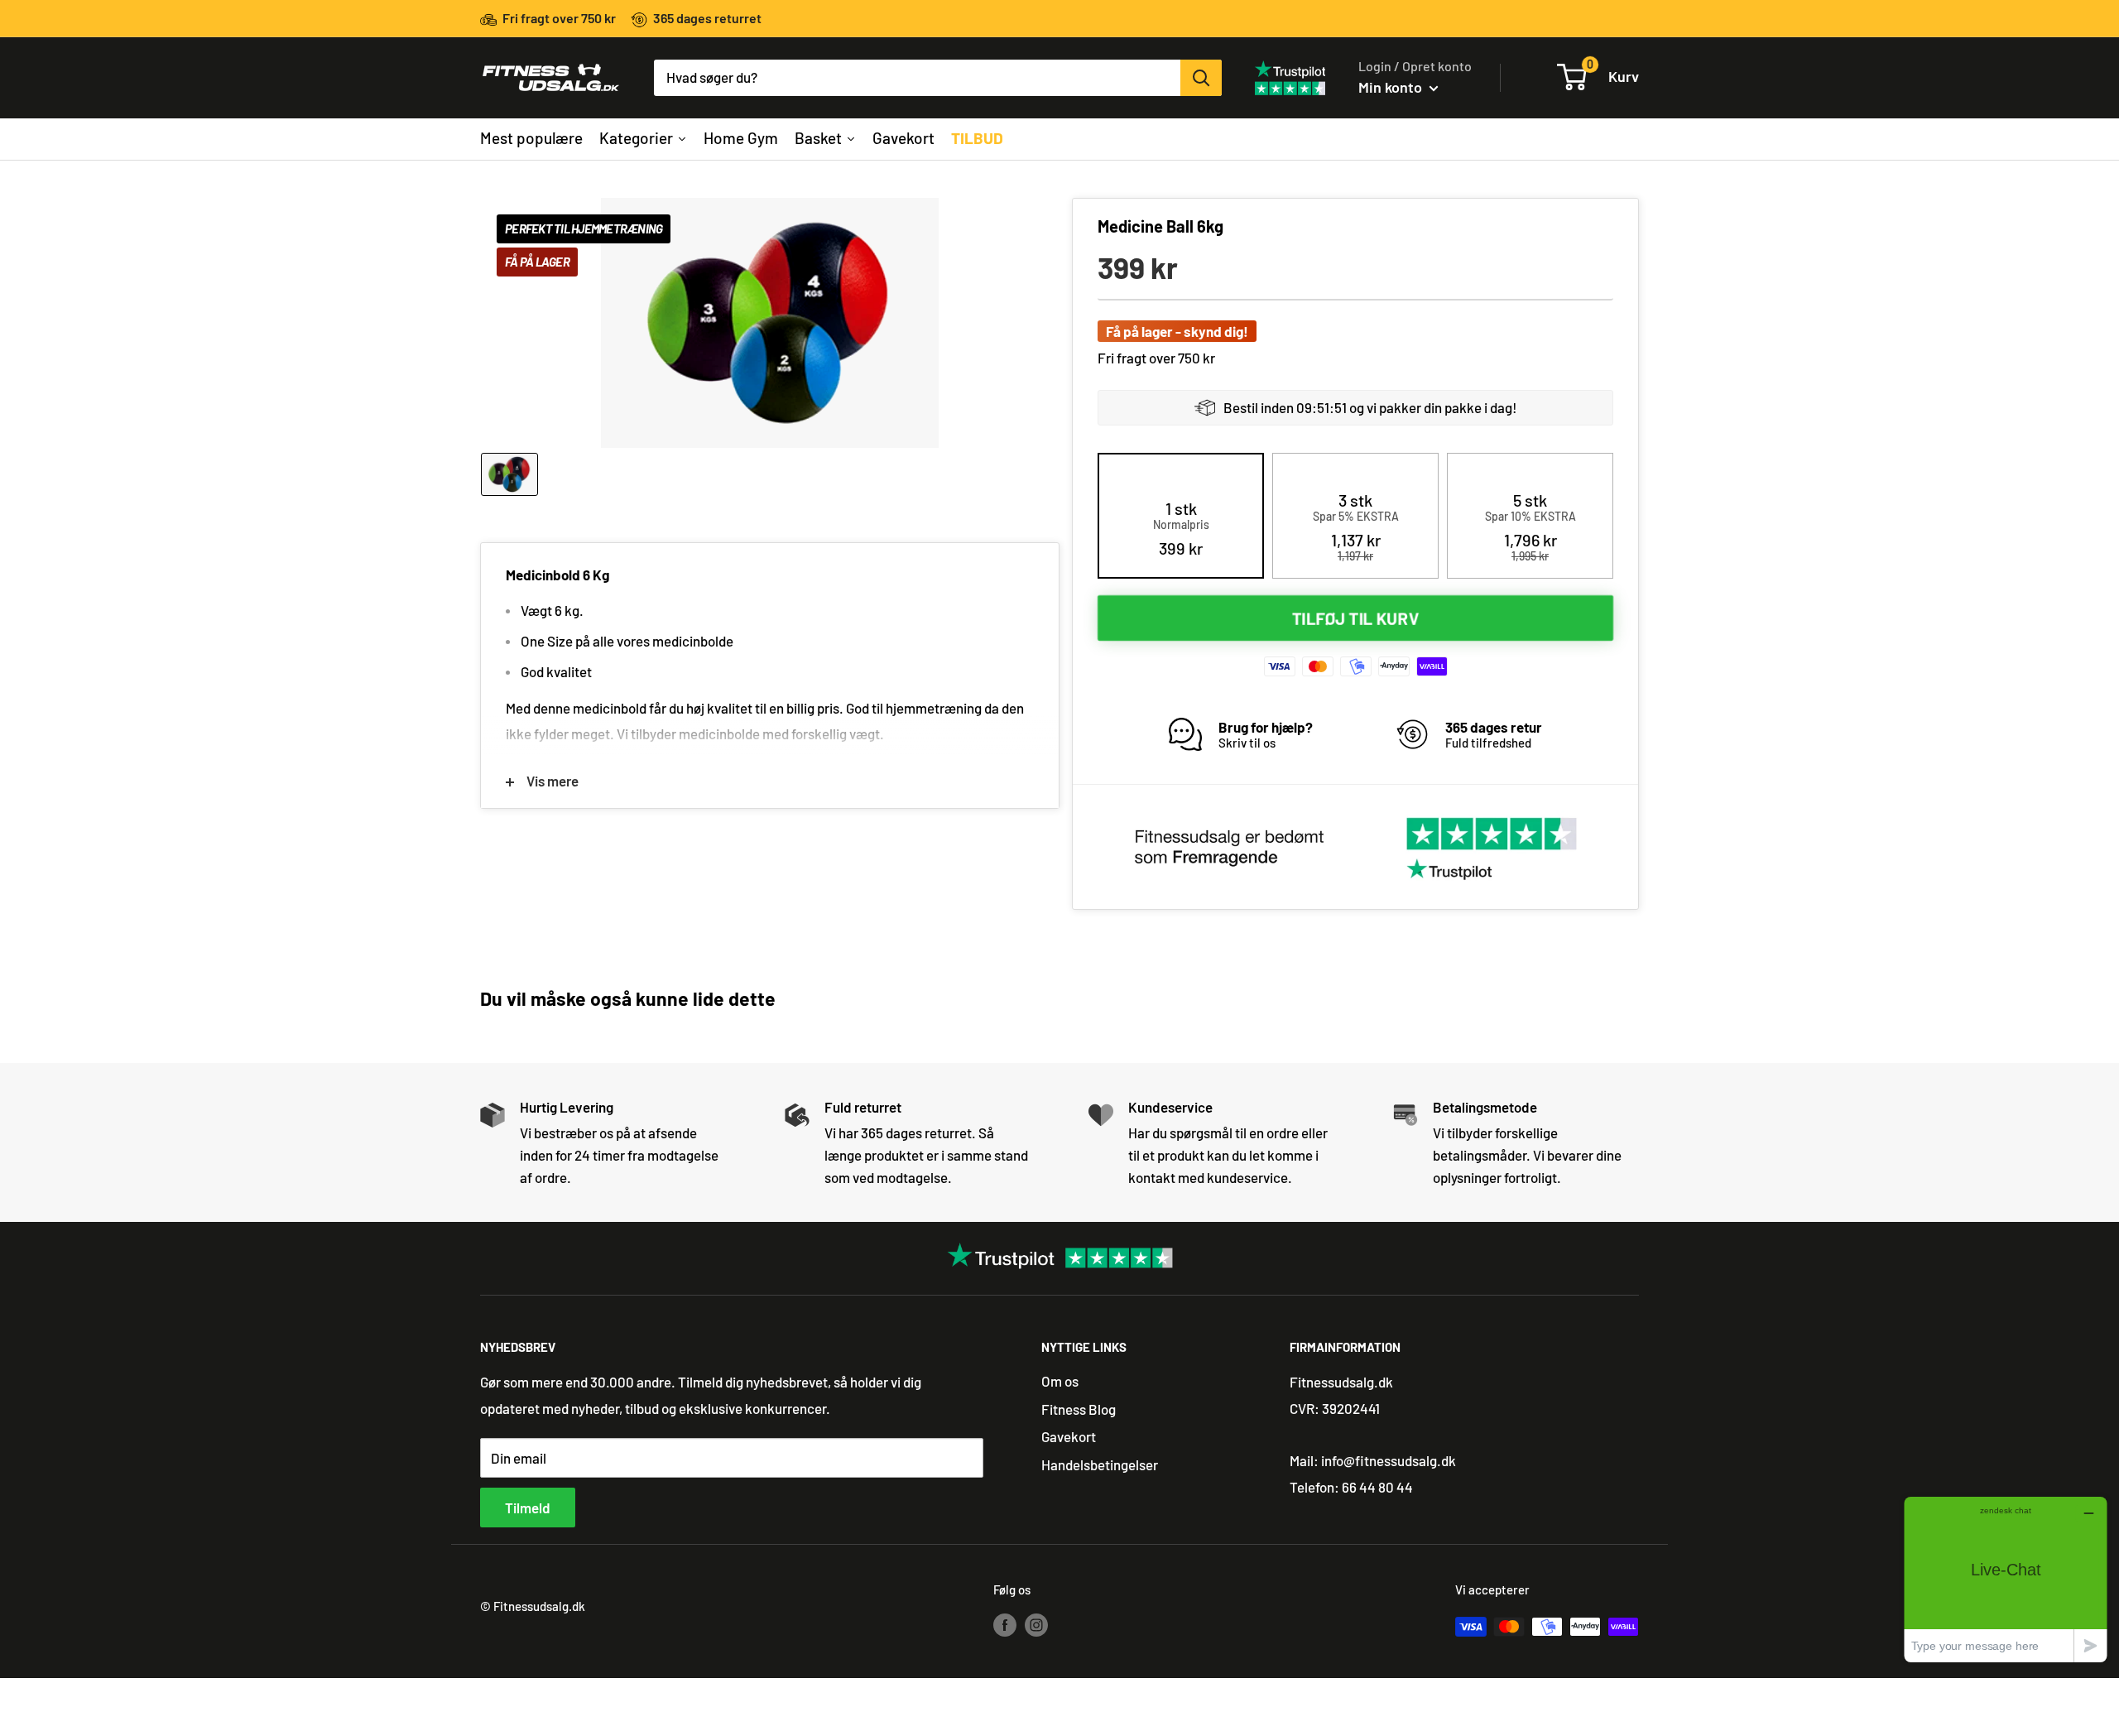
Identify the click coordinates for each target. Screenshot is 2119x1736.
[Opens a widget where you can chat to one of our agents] (2006, 1579)
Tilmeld (528, 1508)
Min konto (1392, 87)
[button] (1181, 528)
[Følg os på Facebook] (1005, 1623)
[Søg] (1201, 78)
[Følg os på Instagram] (1036, 1623)
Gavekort (1069, 1436)
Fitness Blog (1079, 1409)
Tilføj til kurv (1355, 618)
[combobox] (917, 78)
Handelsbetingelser (1100, 1464)
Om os (1060, 1381)
